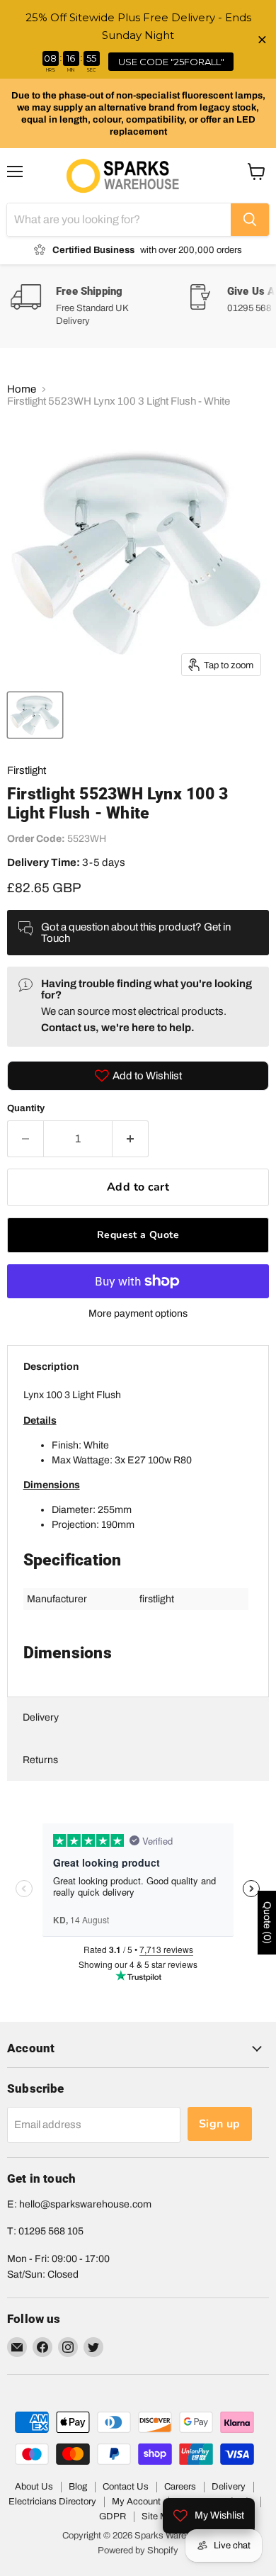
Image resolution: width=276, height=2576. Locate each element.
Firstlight (27, 770)
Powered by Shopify (138, 2550)
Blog (78, 2487)
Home (22, 389)
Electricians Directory (52, 2502)
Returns (40, 1760)
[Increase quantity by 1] (131, 1139)
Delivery (41, 1717)
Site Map (160, 2516)
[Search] (250, 220)
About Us (34, 2487)
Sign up (220, 2124)
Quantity (26, 1108)
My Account (136, 2502)
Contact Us (126, 2487)
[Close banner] (262, 39)
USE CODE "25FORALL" (171, 62)
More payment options (138, 1314)
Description (51, 1367)
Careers (180, 2487)
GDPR (113, 2516)
